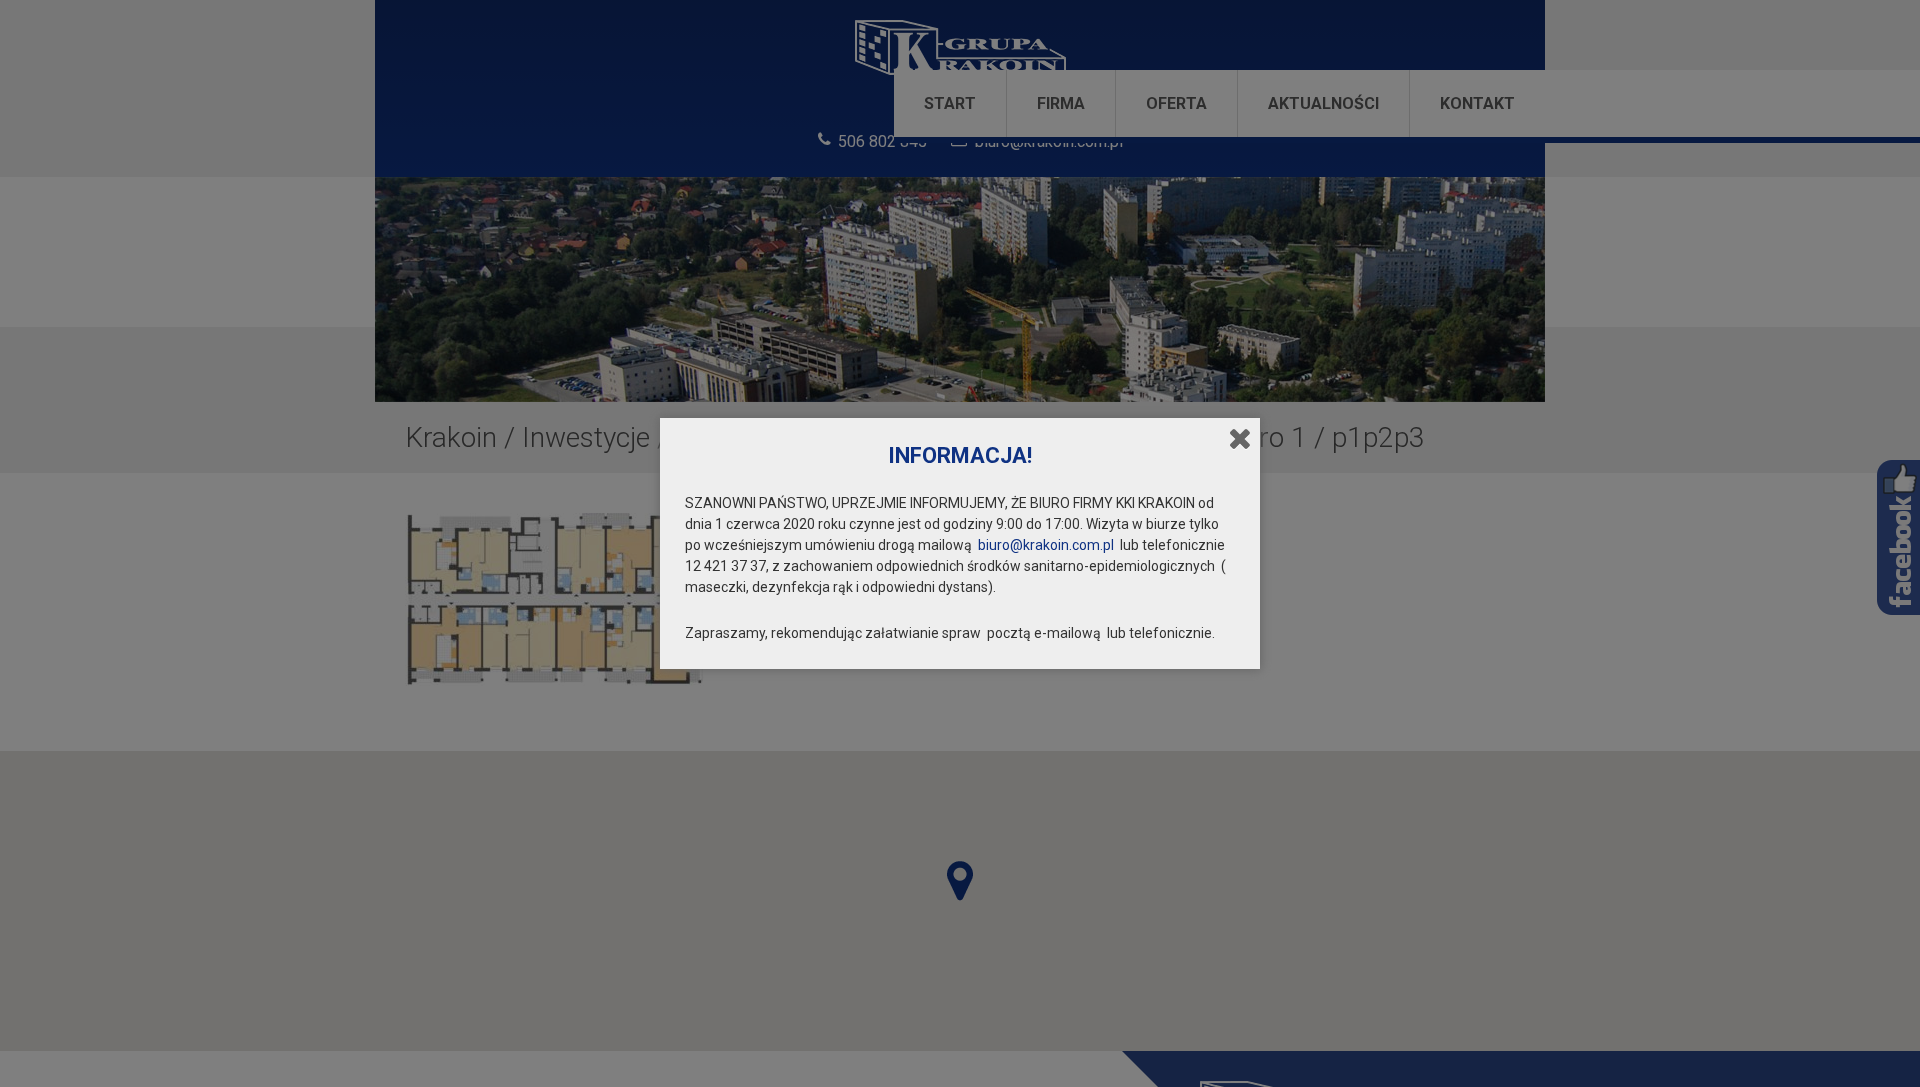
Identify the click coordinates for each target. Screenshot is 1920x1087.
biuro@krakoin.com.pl (1046, 545)
